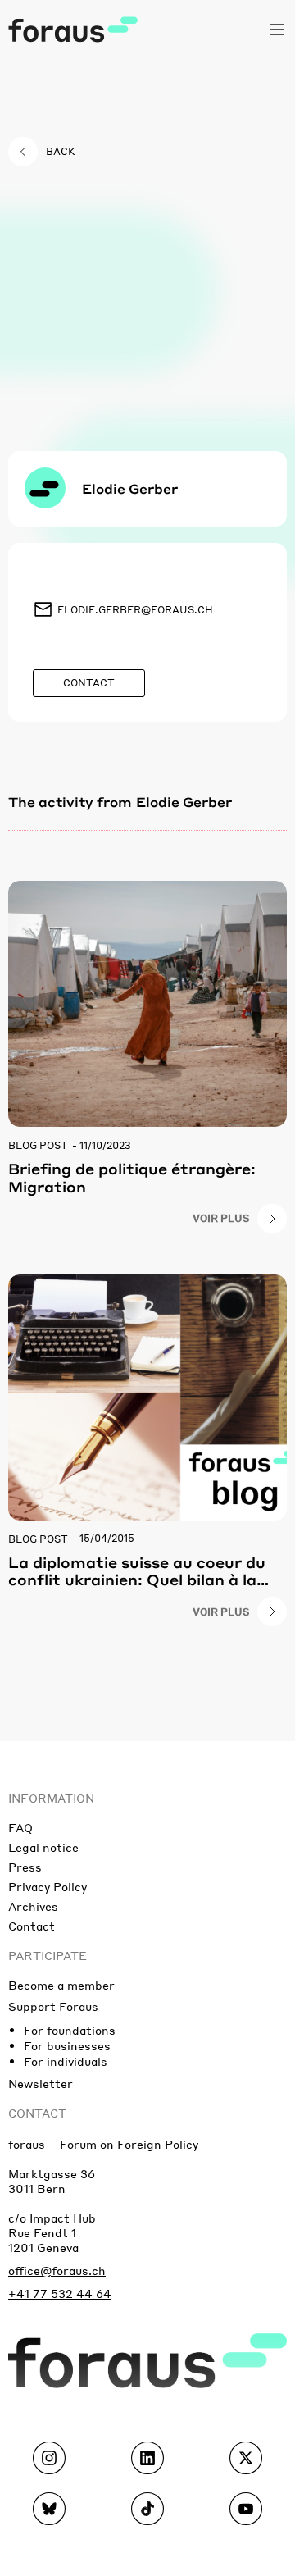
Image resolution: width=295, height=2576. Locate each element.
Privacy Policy (48, 1886)
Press (25, 1867)
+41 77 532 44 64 (60, 2293)
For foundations (70, 2030)
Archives (33, 1906)
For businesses (67, 2045)
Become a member (61, 1985)
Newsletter (41, 2083)
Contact (32, 1926)
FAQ (20, 1827)
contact (37, 2113)
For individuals (66, 2061)
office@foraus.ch (57, 2270)
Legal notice (43, 1847)
